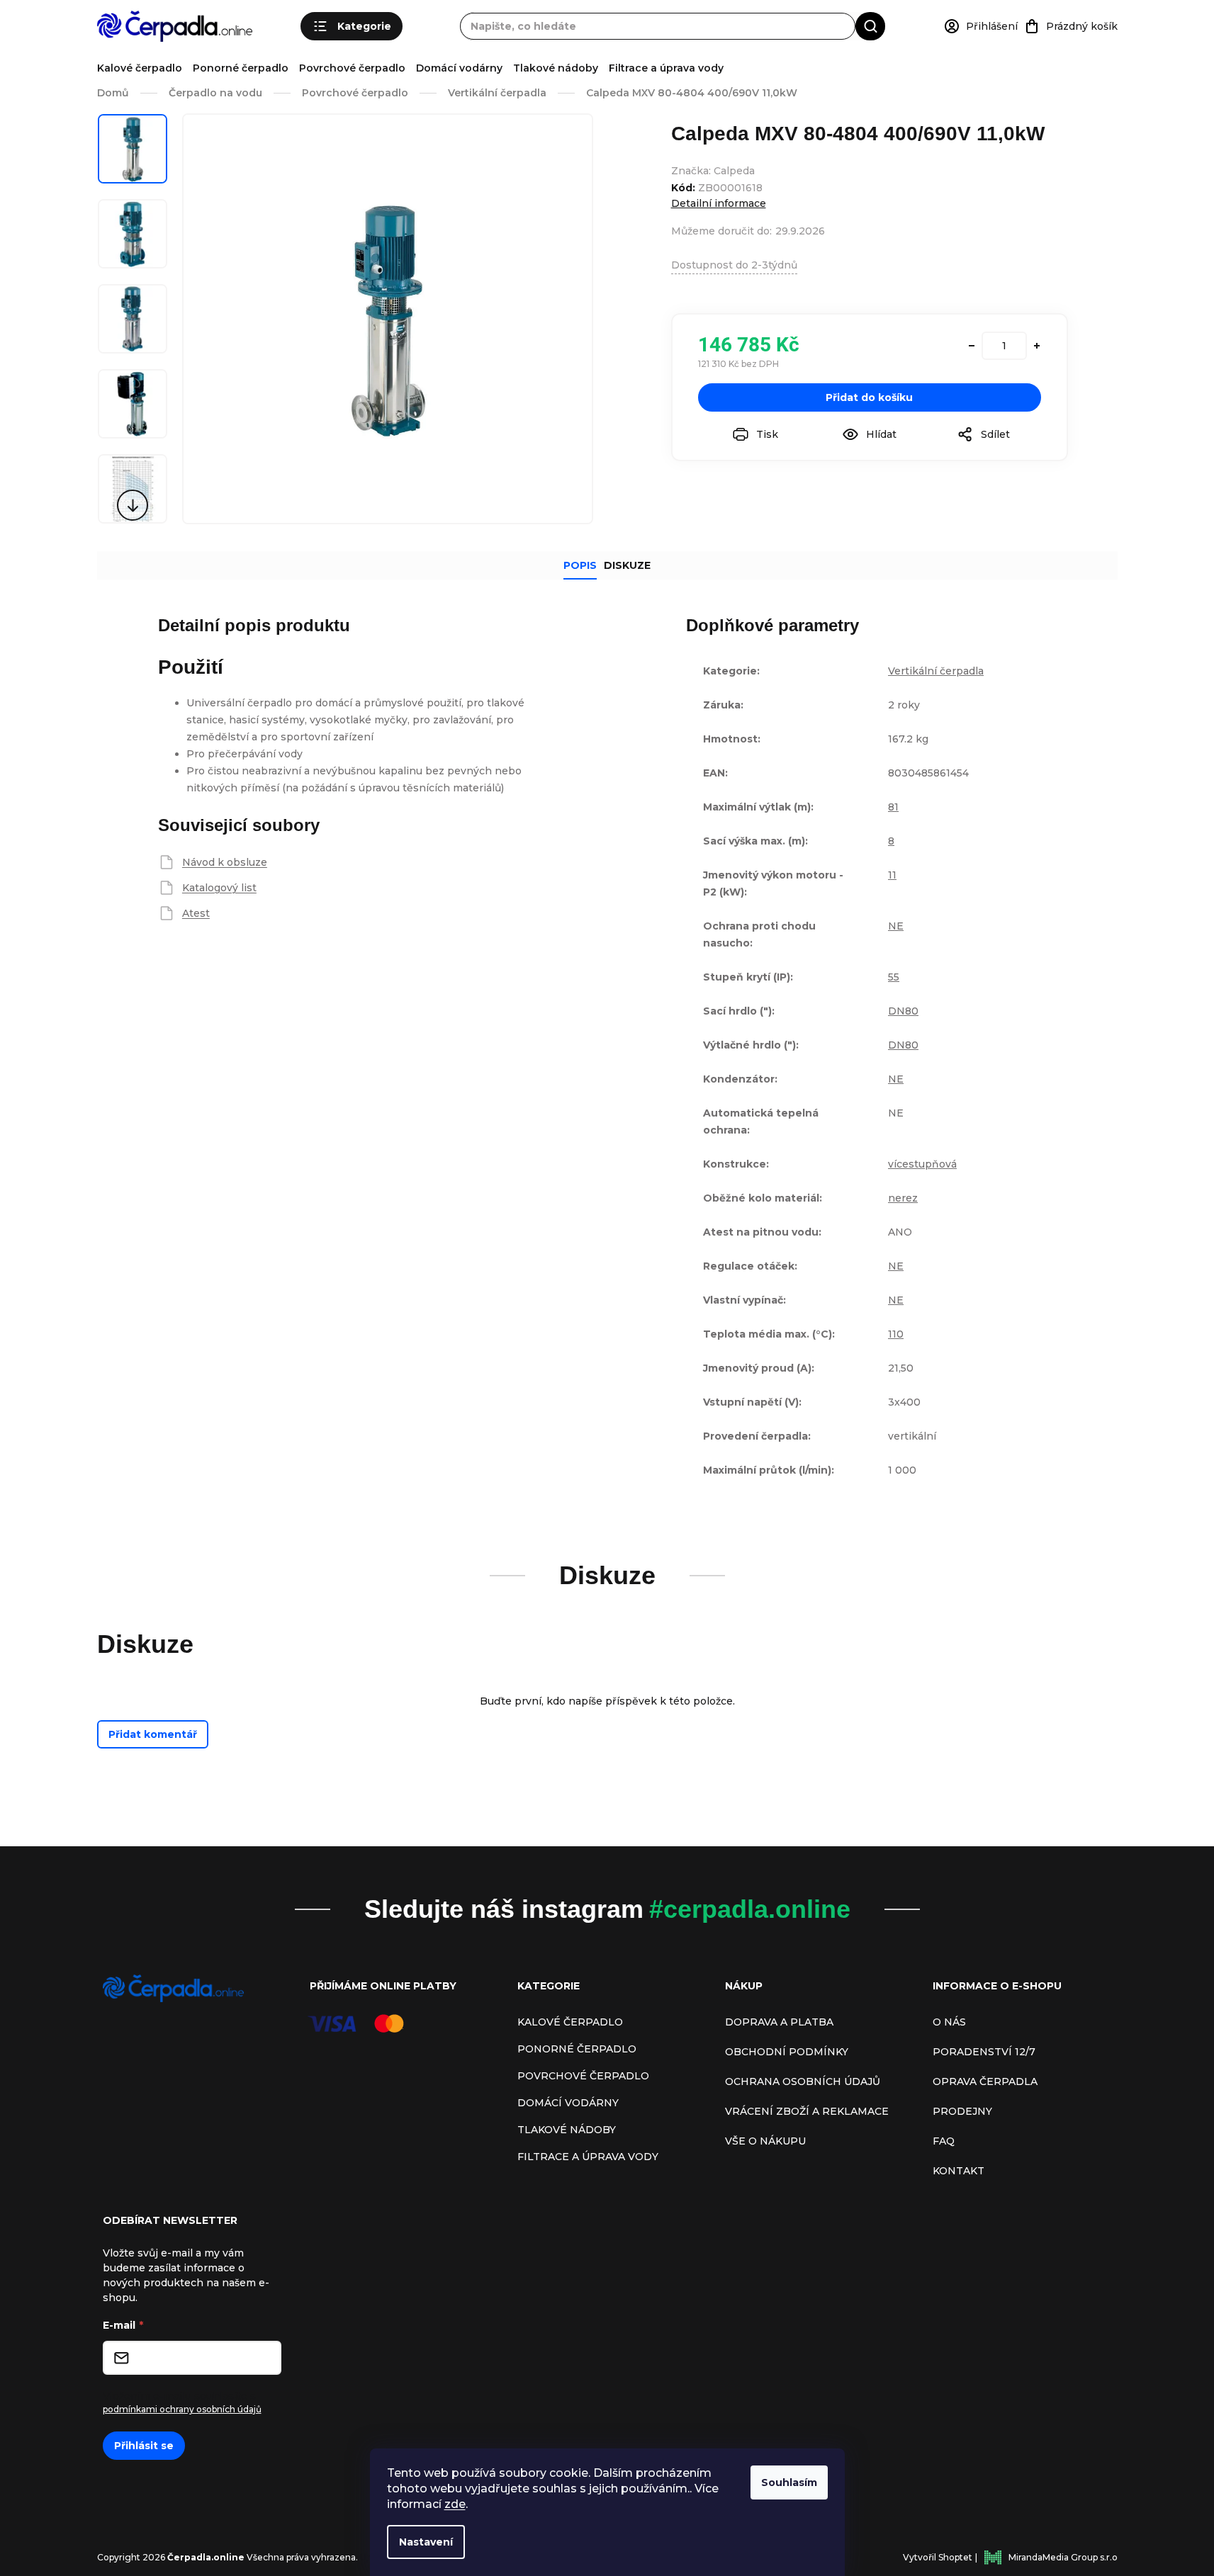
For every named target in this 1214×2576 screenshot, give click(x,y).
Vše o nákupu (765, 2141)
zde (455, 2504)
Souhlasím (789, 2482)
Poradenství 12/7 (984, 2052)
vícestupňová (922, 1164)
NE (896, 926)
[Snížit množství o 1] (972, 346)
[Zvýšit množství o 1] (1037, 346)
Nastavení (426, 2542)
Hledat (870, 26)
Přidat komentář (153, 1734)
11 (892, 875)
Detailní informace (719, 203)
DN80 (903, 1011)
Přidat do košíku (869, 397)
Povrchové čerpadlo (352, 68)
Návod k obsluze (225, 862)
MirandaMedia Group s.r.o (1063, 2557)
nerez (903, 1198)
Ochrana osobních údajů (803, 2081)
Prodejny (962, 2111)
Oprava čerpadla (985, 2081)
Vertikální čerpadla (936, 671)
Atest (196, 913)
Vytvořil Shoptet (938, 2557)
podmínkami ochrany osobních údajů (182, 2409)
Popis (580, 565)
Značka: (713, 171)
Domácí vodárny (459, 68)
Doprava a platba (779, 2022)
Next (133, 505)
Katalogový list (219, 888)
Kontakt (959, 2171)
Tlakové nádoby (556, 68)
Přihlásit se (144, 2446)
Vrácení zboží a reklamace (807, 2111)
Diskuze (627, 565)
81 (893, 807)
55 (894, 977)
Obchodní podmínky (787, 2052)
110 (896, 1334)
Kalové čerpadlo (140, 68)
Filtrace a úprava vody (666, 68)
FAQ (944, 2141)
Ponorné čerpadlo (241, 68)
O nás (949, 2022)
